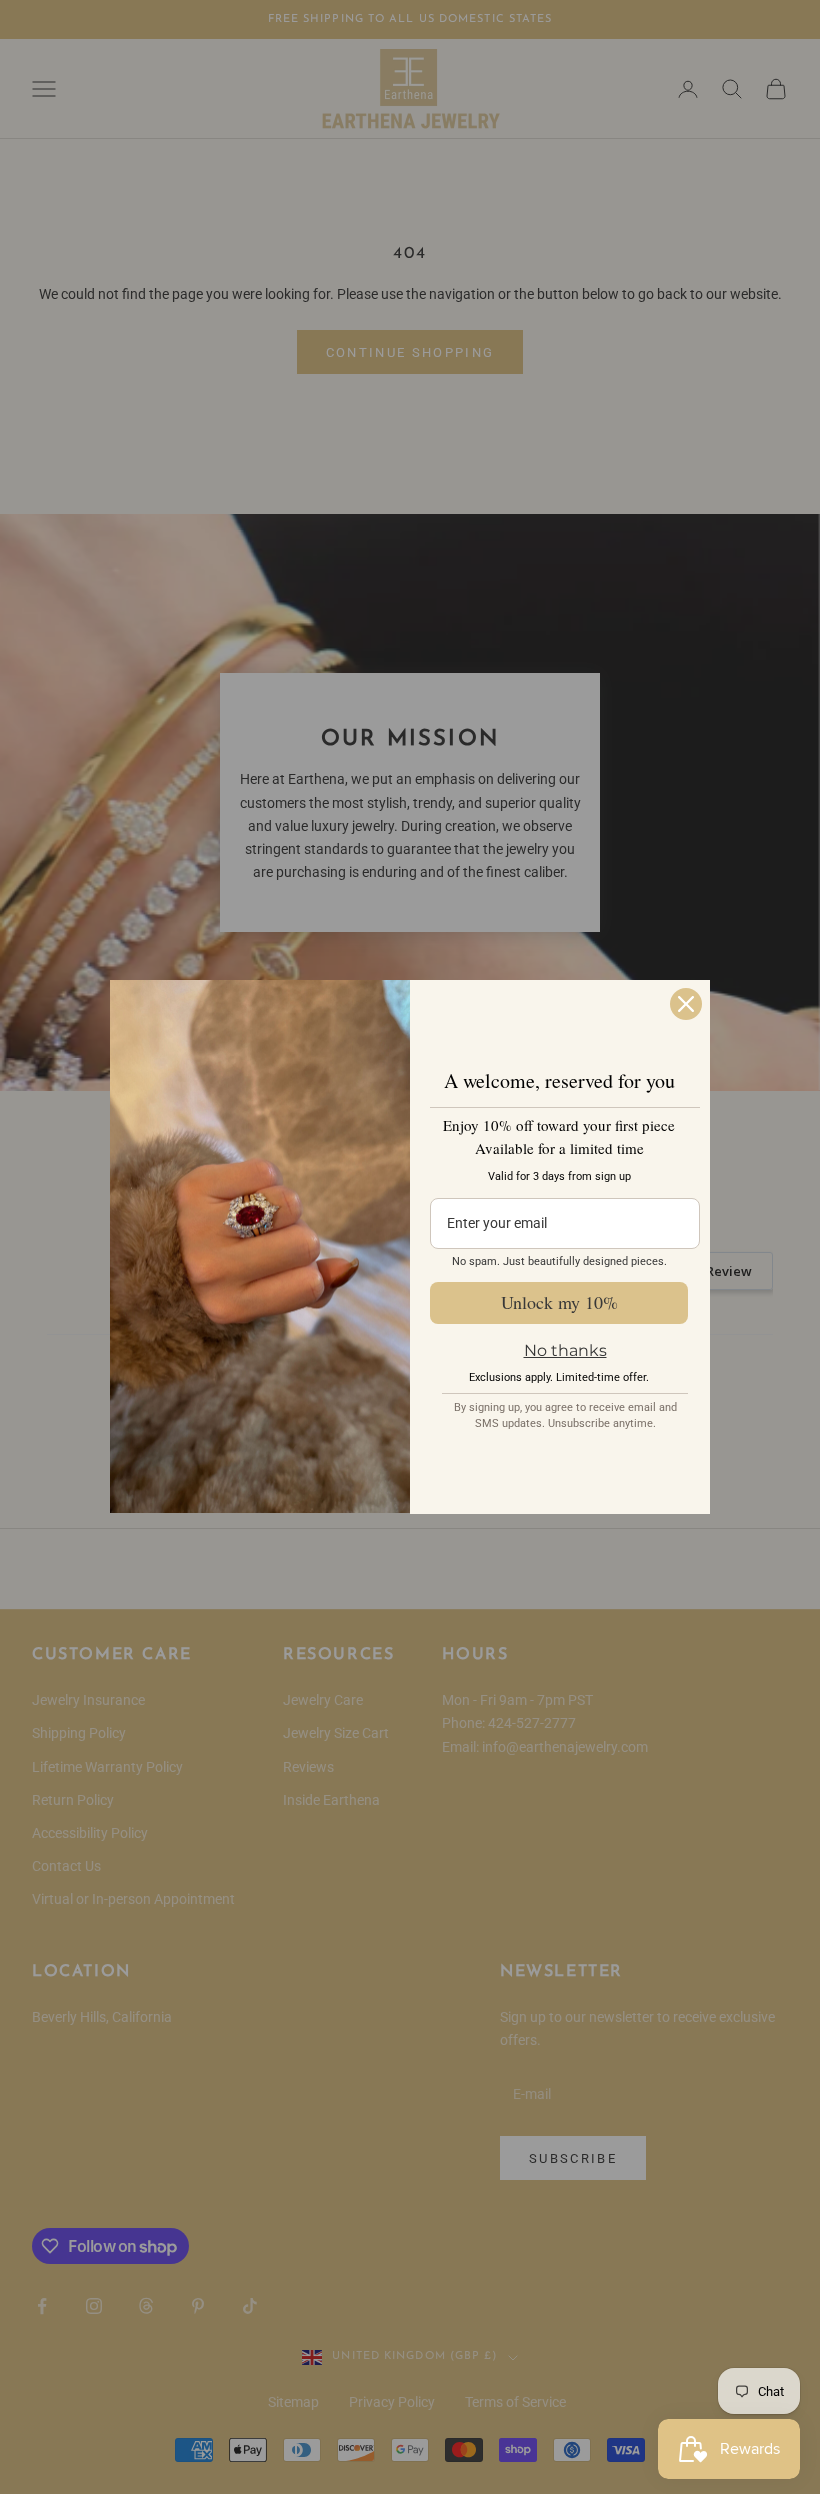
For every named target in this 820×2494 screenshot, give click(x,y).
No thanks (565, 1350)
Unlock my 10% (559, 1302)
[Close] (686, 1004)
